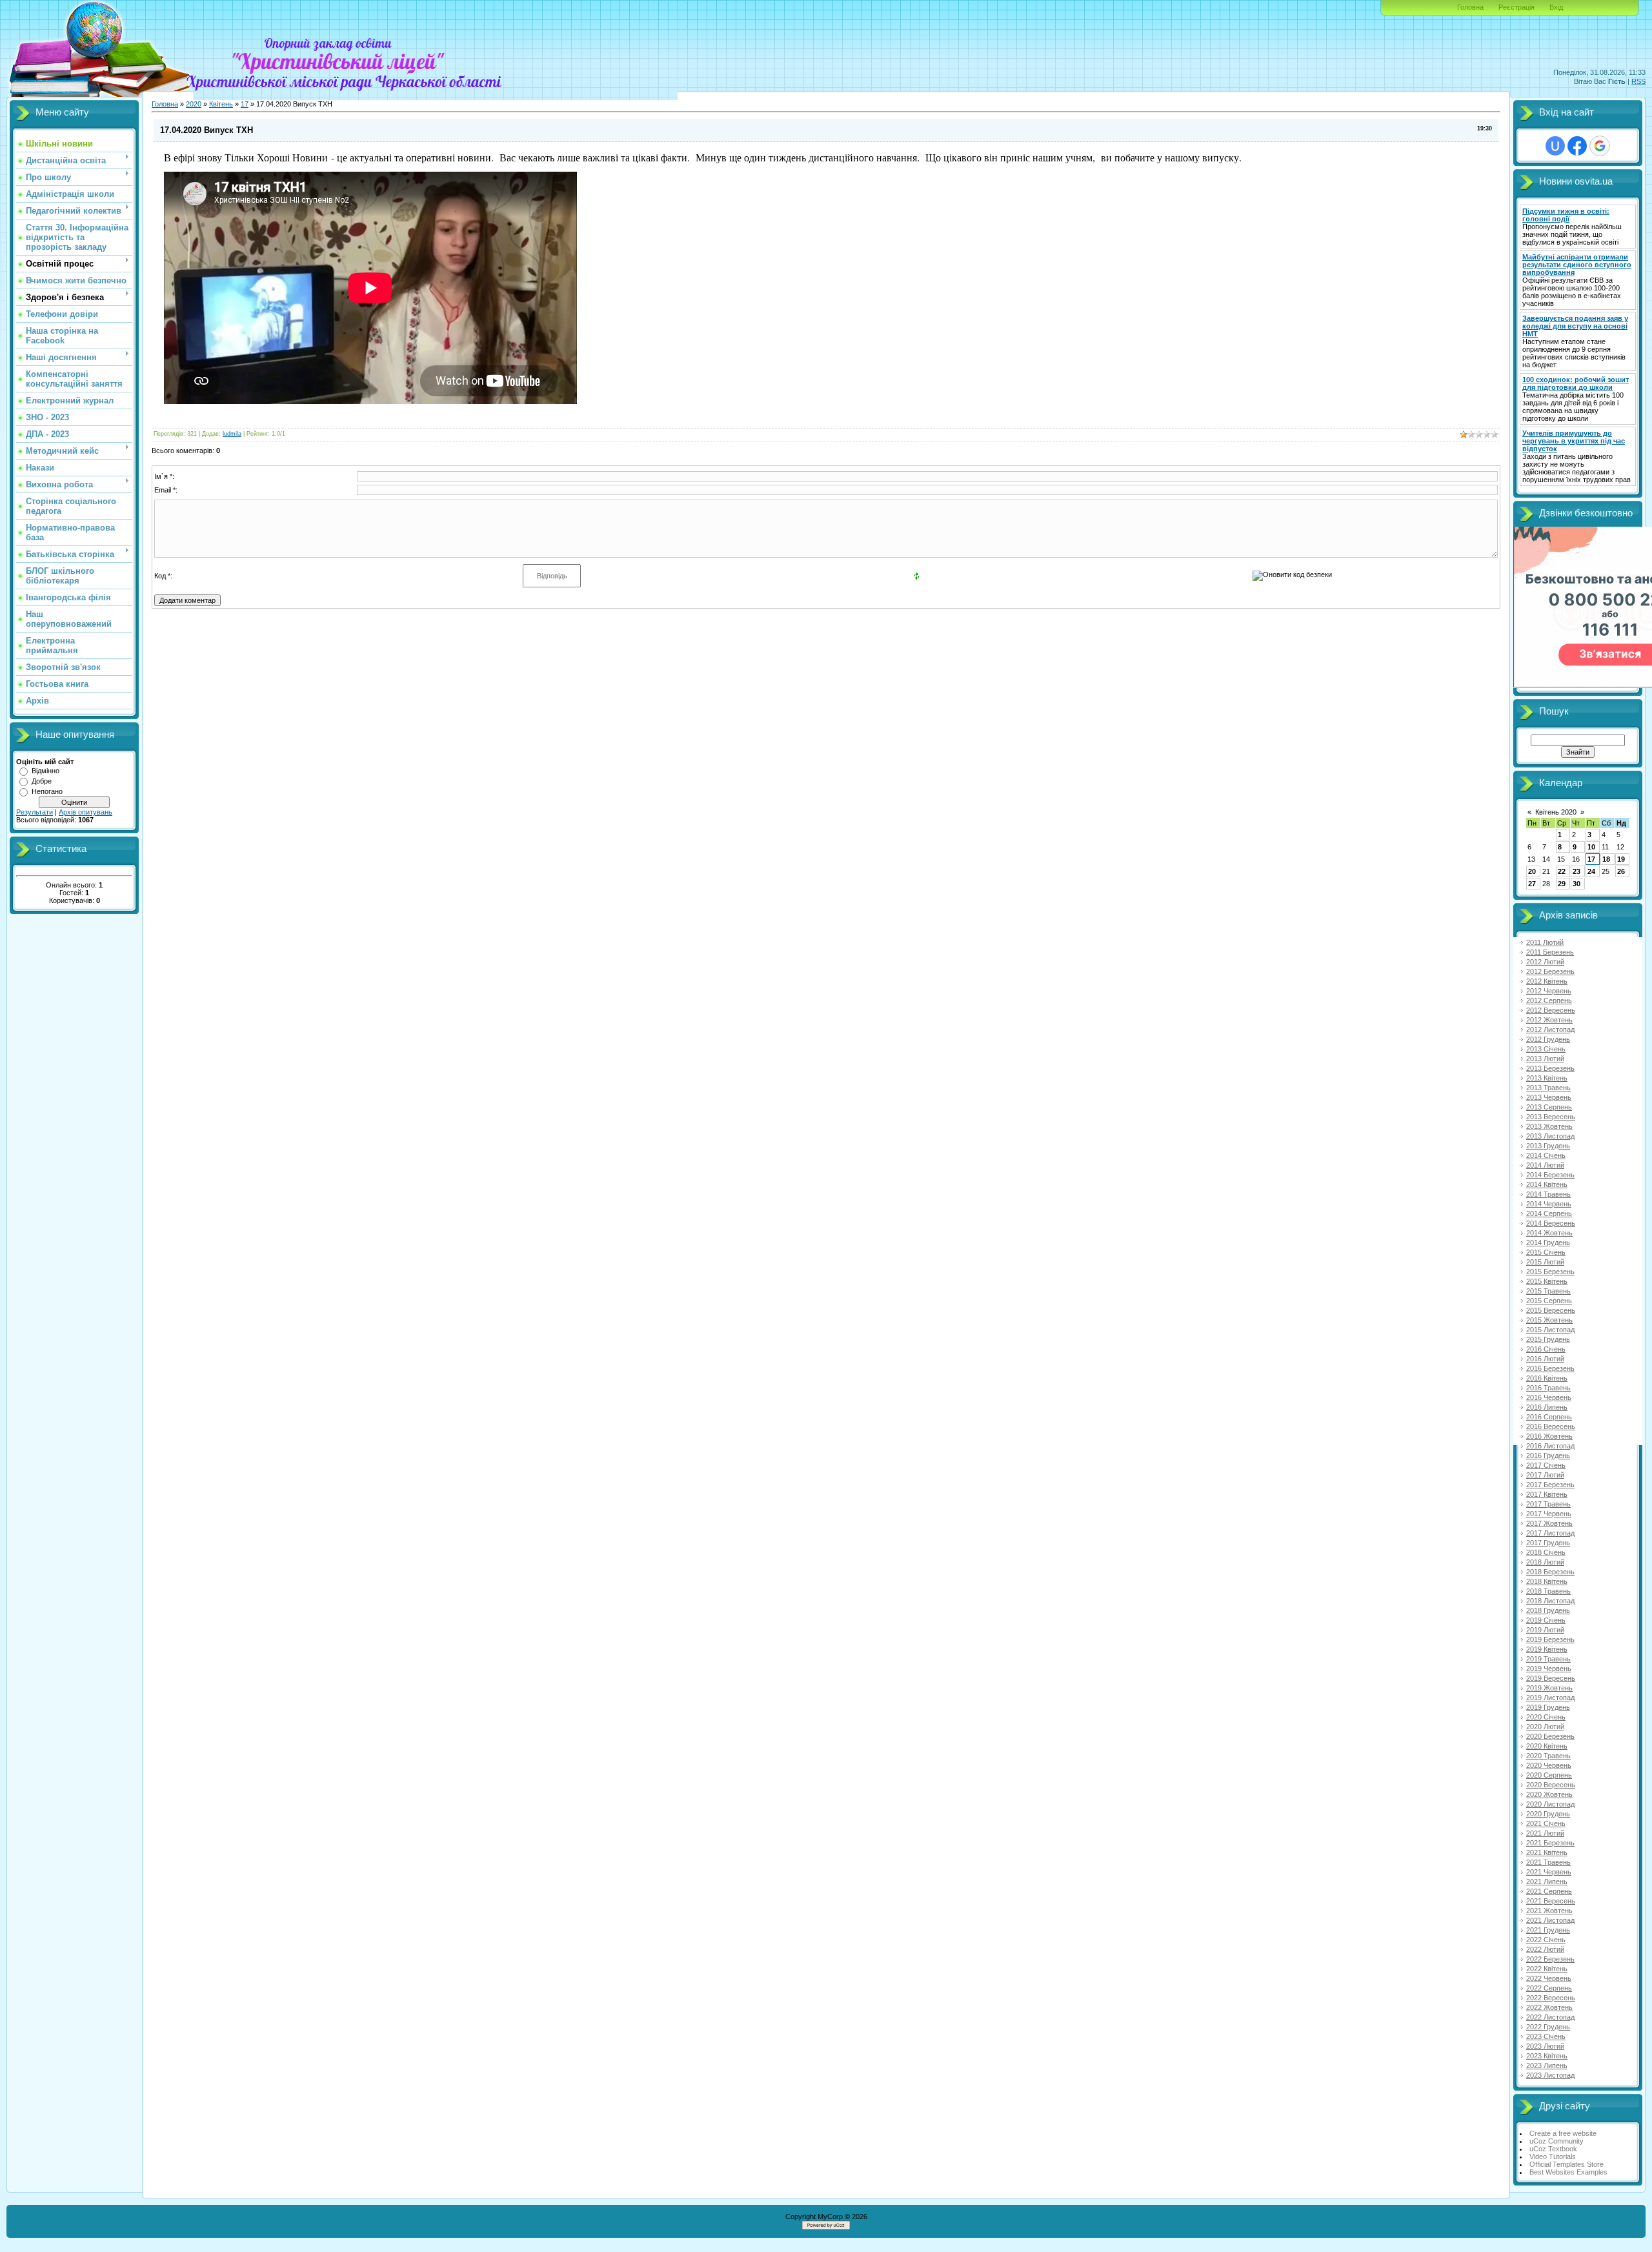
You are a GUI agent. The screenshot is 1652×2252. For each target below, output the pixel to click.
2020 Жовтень (1549, 1794)
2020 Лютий (1545, 1727)
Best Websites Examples (1568, 2172)
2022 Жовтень (1549, 2007)
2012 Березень (1550, 971)
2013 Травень (1548, 1088)
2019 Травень (1548, 1659)
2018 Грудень (1548, 1610)
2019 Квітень (1547, 1649)
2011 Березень (1550, 952)
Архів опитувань (86, 812)
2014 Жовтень (1549, 1233)
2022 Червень (1549, 1978)
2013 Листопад (1550, 1136)
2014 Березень (1550, 1175)
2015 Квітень (1547, 1281)
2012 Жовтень (1549, 1020)
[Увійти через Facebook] (1577, 146)
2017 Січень (1546, 1465)
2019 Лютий (1545, 1630)
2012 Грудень (1548, 1039)
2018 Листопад (1550, 1601)
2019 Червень (1549, 1669)
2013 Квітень (1547, 1078)
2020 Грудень (1548, 1814)
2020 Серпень (1549, 1775)
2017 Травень (1548, 1504)
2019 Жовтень (1549, 1688)
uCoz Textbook (1553, 2149)
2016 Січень (1546, 1349)
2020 (194, 104)
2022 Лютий (1545, 1949)
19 (1621, 859)
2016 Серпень (1549, 1417)
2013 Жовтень (1549, 1126)
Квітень (221, 104)
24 (1591, 871)
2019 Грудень (1548, 1707)
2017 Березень (1550, 1485)
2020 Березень (1550, 1736)
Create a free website (1563, 2133)
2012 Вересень (1551, 1010)
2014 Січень (1546, 1155)
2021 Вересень (1551, 1901)
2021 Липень (1547, 1882)
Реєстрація (1516, 7)
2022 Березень (1550, 1959)
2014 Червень (1549, 1204)
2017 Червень (1549, 1514)
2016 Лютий (1545, 1359)
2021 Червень (1549, 1872)
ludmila (232, 434)
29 (1562, 884)
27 (1532, 884)
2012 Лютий (1545, 962)
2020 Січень (1546, 1717)
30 (1576, 884)
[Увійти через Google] (1600, 146)
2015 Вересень (1551, 1310)
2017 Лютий (1545, 1475)
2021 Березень (1550, 1843)
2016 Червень (1549, 1397)
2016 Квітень (1547, 1378)
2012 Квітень (1547, 981)
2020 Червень (1549, 1765)
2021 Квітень (1547, 1852)
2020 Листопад (1550, 1804)
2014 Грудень (1548, 1243)
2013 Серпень (1549, 1107)
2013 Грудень (1548, 1146)
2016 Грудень (1548, 1456)
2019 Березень (1550, 1639)
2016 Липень (1547, 1407)
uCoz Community (1556, 2141)
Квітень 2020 (1556, 812)
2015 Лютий (1545, 1262)
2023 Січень (1546, 2036)
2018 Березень (1550, 1572)
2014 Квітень (1547, 1184)
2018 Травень (1548, 1591)
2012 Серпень (1549, 1000)
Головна (1470, 7)
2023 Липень (1547, 2065)
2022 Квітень (1547, 1969)
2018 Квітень (1547, 1581)
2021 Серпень (1549, 1891)
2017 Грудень (1548, 1543)
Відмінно (45, 771)
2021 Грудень (1548, 1930)
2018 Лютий (1545, 1562)
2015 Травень (1548, 1291)
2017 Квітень (1547, 1494)
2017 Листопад (1550, 1533)
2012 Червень (1549, 991)
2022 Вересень (1551, 1998)
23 (1576, 871)
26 (1621, 871)
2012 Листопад (1550, 1030)
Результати (35, 812)
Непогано (47, 791)
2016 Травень (1548, 1388)
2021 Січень (1546, 1823)
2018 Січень (1546, 1552)
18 (1606, 859)
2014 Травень (1548, 1194)
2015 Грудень (1548, 1339)
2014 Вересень (1551, 1223)
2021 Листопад (1550, 1920)
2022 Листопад (1550, 2017)
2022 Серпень (1549, 1988)
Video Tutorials (1553, 2156)
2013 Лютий (1545, 1059)
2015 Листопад (1550, 1330)
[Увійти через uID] (1555, 146)
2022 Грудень (1548, 2027)
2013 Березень (1550, 1068)
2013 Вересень (1551, 1117)
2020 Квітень (1547, 1746)
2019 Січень (1546, 1620)
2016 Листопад (1550, 1446)
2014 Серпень (1549, 1213)
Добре (42, 781)
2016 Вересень (1551, 1426)
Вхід (1556, 7)
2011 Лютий (1545, 942)
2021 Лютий (1545, 1833)
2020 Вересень (1551, 1785)
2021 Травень (1548, 1862)
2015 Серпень (1549, 1301)
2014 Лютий (1545, 1165)
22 (1562, 871)
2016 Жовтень (1549, 1436)
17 (245, 104)
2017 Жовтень (1549, 1523)
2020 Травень (1548, 1756)
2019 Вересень (1551, 1678)
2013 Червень (1549, 1097)
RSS (1638, 81)
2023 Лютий (1545, 2046)
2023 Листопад (1550, 2075)
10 (1591, 847)
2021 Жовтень (1549, 1911)
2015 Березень (1550, 1272)
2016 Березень (1550, 1368)
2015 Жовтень (1549, 1320)
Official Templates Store (1566, 2164)
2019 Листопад (1550, 1698)
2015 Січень (1546, 1252)
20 (1532, 871)
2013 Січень (1546, 1049)
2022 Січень (1546, 1940)
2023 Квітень (1547, 2056)
